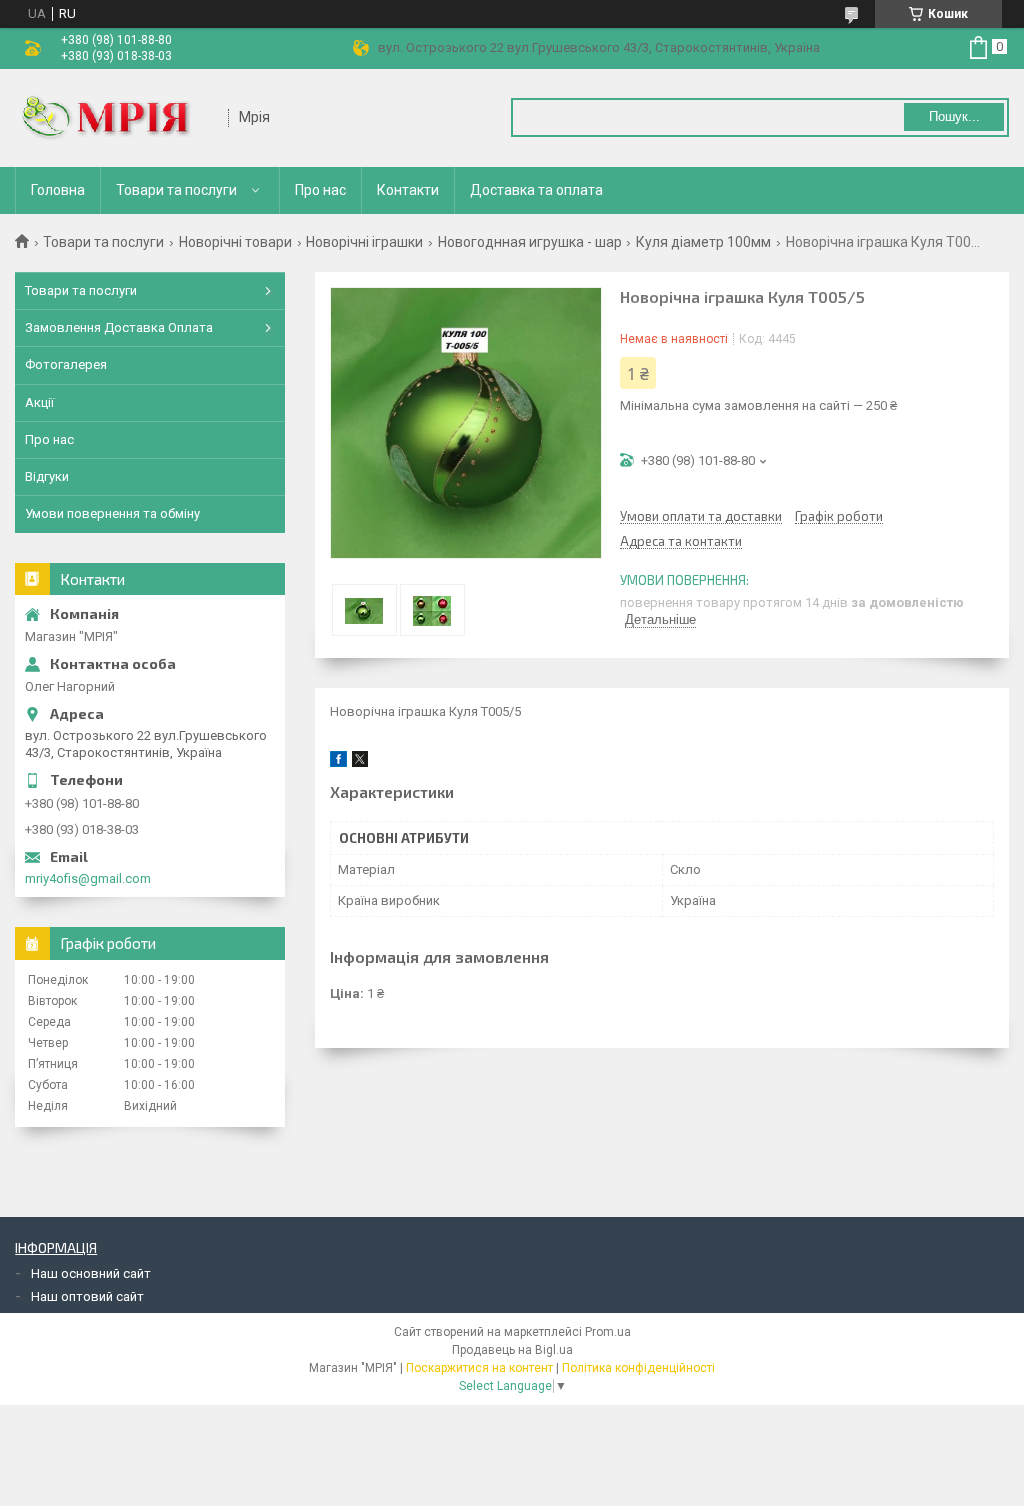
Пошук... (954, 116)
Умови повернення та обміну (112, 513)
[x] (360, 762)
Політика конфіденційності (638, 1368)
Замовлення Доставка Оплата (119, 327)
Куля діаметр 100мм (703, 242)
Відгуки (47, 476)
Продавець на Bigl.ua (512, 1350)
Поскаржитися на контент (479, 1368)
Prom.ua (608, 1332)
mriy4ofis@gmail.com (88, 878)
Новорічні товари (235, 242)
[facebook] (338, 762)
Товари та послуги (176, 190)
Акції (39, 402)
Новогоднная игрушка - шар (530, 242)
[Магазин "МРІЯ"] (115, 118)
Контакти (408, 190)
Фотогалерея (66, 364)
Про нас (320, 190)
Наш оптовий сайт (87, 1296)
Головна (58, 190)
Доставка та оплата (536, 190)
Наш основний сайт (91, 1273)
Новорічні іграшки (364, 242)
